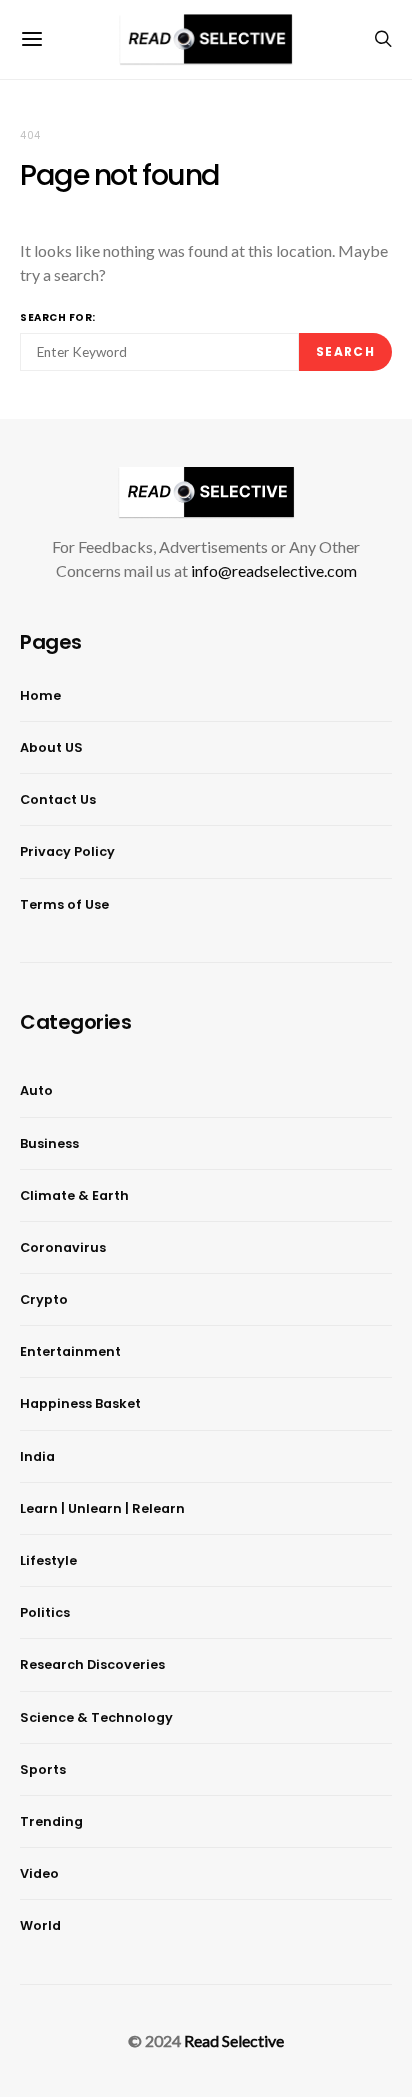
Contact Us (58, 799)
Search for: (58, 317)
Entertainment (70, 1351)
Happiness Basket (80, 1403)
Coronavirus (63, 1247)
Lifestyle (48, 1560)
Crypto (44, 1299)
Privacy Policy (67, 851)
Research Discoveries (92, 1664)
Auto (36, 1090)
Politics (45, 1612)
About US (51, 747)
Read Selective (234, 2040)
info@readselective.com (274, 570)
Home (40, 695)
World (40, 1925)
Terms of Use (64, 904)
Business (49, 1143)
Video (39, 1873)
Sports (43, 1769)
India (37, 1456)
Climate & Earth (74, 1195)
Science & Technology (96, 1717)
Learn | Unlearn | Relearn (102, 1508)
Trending (51, 1821)
